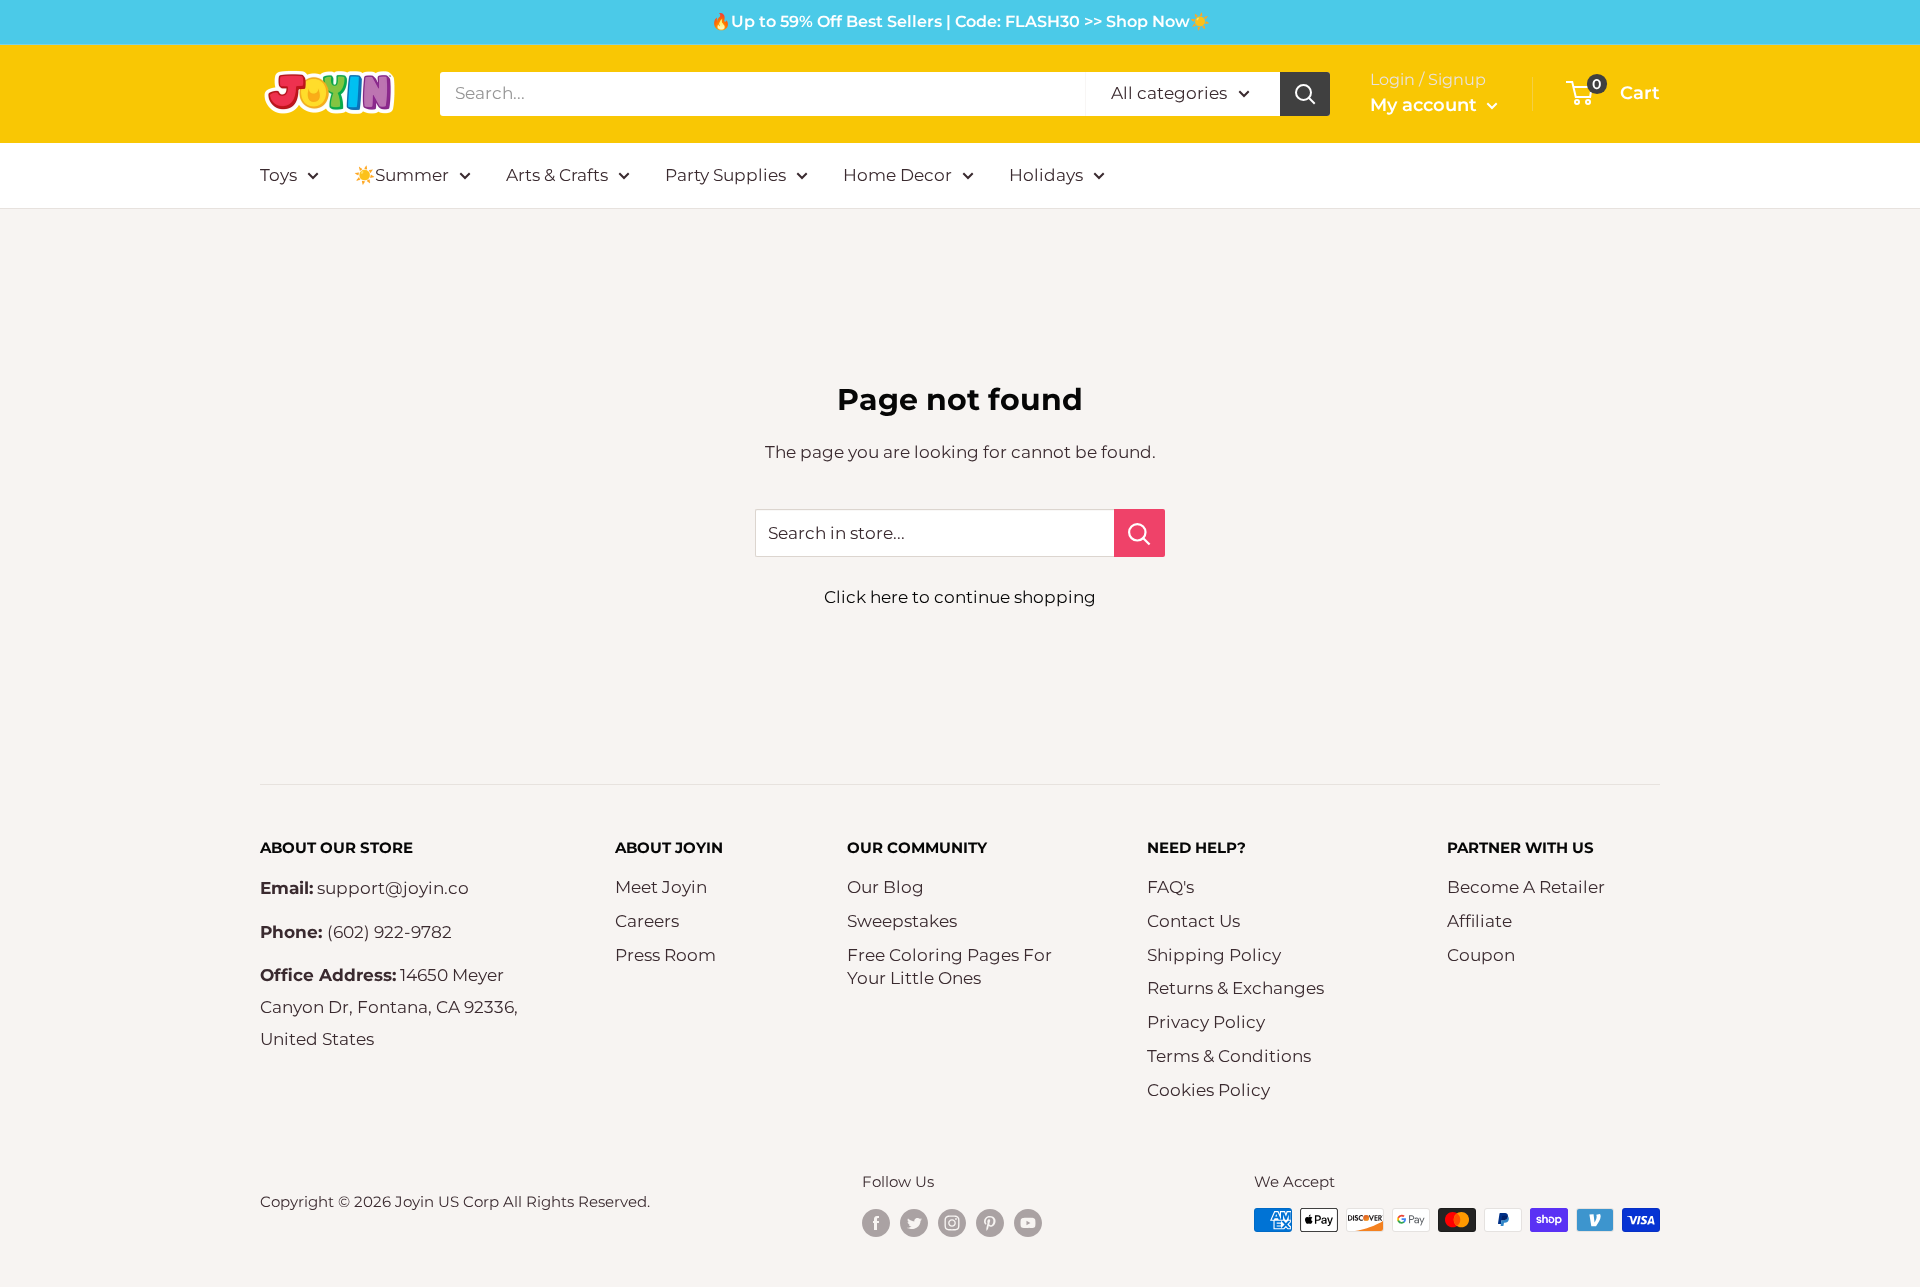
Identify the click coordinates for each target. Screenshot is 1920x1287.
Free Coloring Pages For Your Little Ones (949, 967)
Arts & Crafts (557, 175)
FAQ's (1170, 887)
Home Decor (897, 175)
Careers (647, 921)
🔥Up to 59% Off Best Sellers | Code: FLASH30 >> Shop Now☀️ (960, 21)
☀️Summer (401, 175)
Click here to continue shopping (960, 597)
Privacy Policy (1206, 1022)
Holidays (1046, 175)
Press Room (665, 955)
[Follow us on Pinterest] (990, 1222)
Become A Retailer (1526, 887)
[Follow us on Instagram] (952, 1222)
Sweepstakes (902, 921)
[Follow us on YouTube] (1028, 1222)
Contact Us (1193, 921)
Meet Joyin (661, 887)
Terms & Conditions (1229, 1056)
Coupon (1481, 955)
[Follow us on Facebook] (876, 1222)
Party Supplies (725, 175)
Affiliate (1479, 921)
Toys (278, 175)
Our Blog (885, 887)
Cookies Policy (1208, 1090)
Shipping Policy (1214, 955)
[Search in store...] (1139, 533)
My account (1426, 105)
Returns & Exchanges (1235, 988)
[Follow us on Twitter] (914, 1222)
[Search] (1305, 94)
